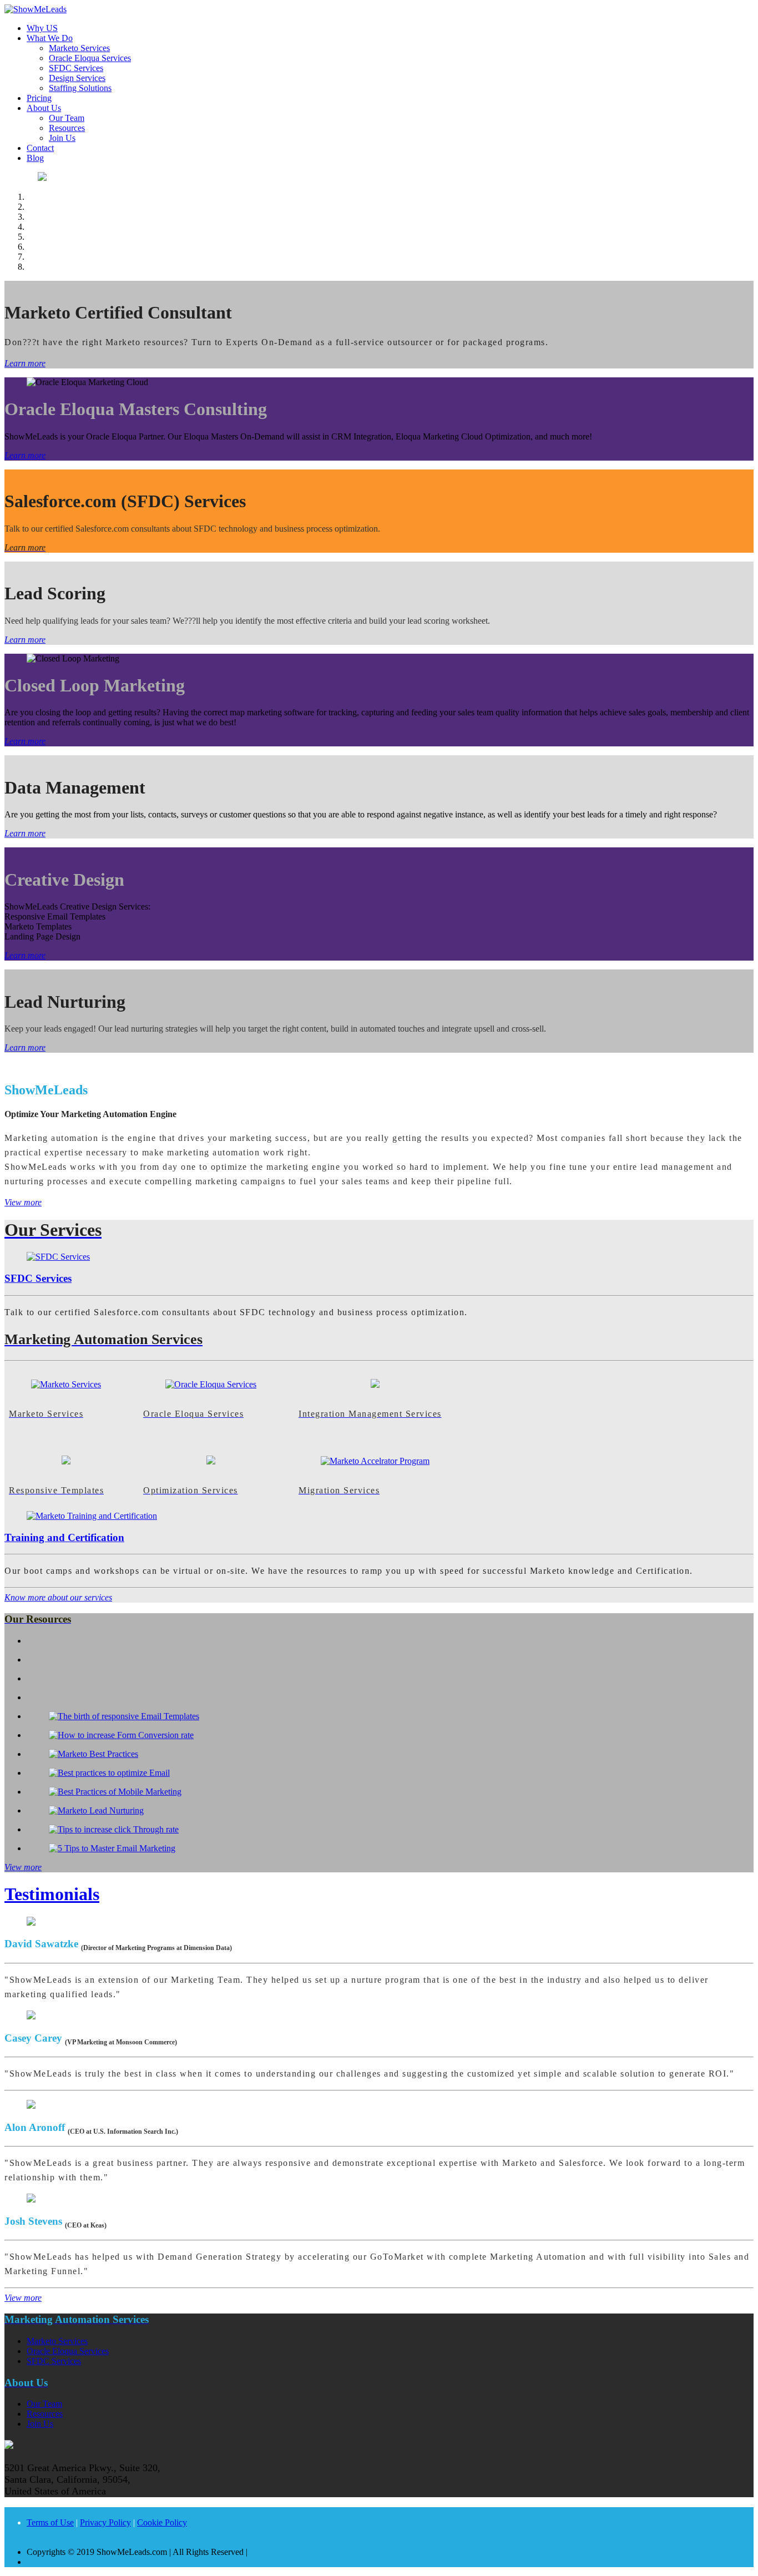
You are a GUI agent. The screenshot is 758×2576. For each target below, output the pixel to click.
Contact (40, 148)
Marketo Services (79, 48)
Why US (42, 28)
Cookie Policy (162, 2522)
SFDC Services (76, 68)
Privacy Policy (105, 2522)
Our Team (67, 118)
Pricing (39, 98)
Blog (35, 158)
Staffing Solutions (80, 88)
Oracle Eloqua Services (90, 58)
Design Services (77, 78)
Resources (67, 128)
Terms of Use (50, 2522)
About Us (44, 108)
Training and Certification (64, 1537)
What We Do (50, 38)
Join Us (62, 138)
